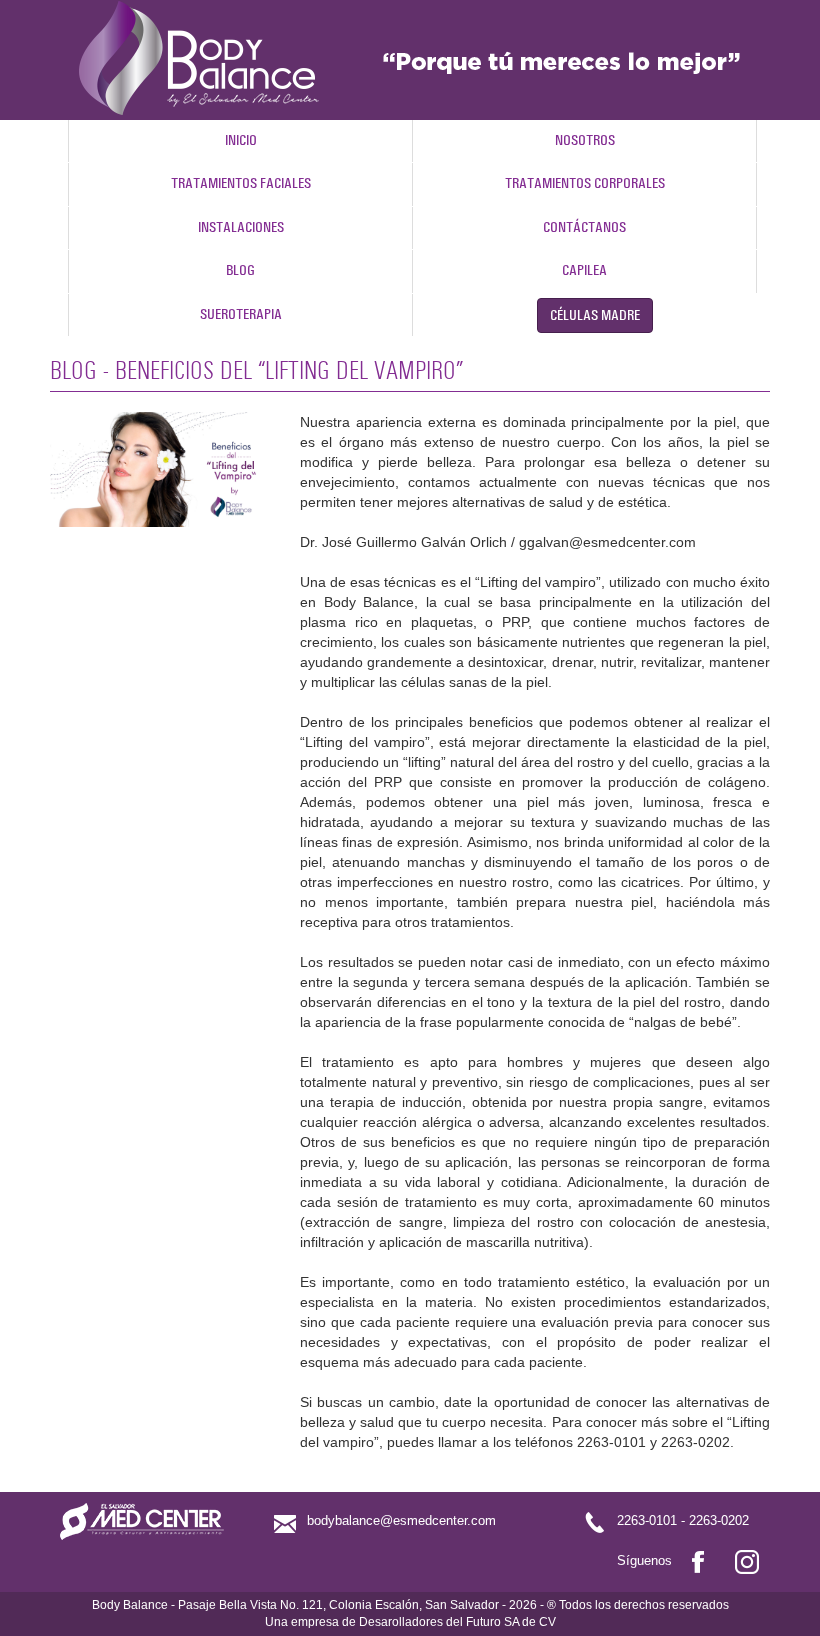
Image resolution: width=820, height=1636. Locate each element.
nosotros (585, 140)
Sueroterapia (241, 314)
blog (240, 270)
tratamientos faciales (241, 183)
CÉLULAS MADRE (595, 315)
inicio (241, 140)
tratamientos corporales (585, 183)
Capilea (584, 270)
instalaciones (241, 227)
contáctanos (584, 227)
